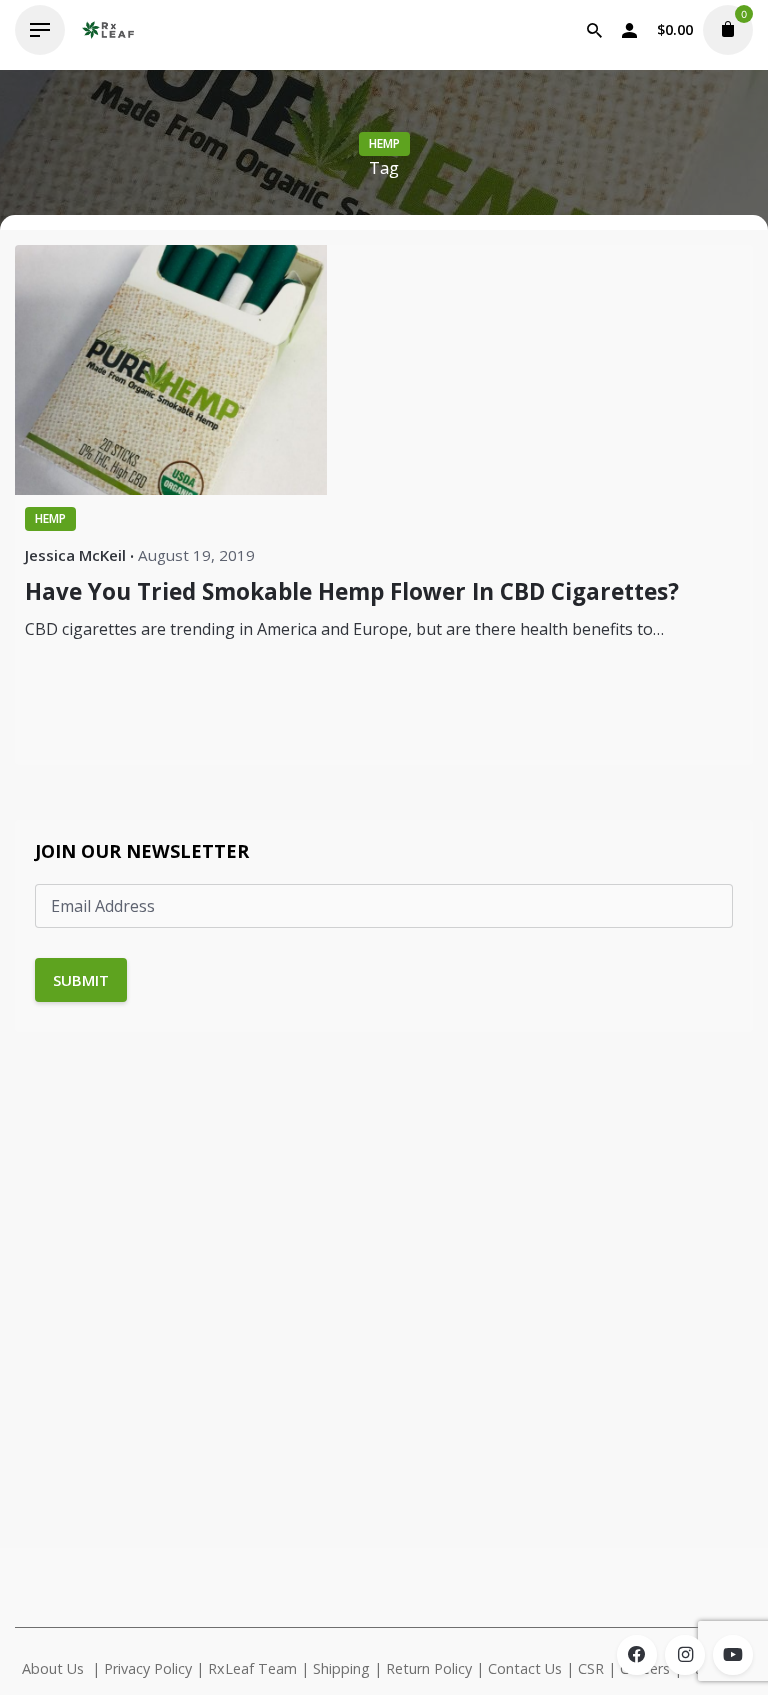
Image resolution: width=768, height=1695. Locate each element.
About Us (53, 1668)
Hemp (384, 143)
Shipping (341, 1668)
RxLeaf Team (252, 1668)
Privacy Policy (148, 1668)
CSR (591, 1668)
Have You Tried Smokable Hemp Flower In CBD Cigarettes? (352, 591)
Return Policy (429, 1668)
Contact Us (525, 1668)
